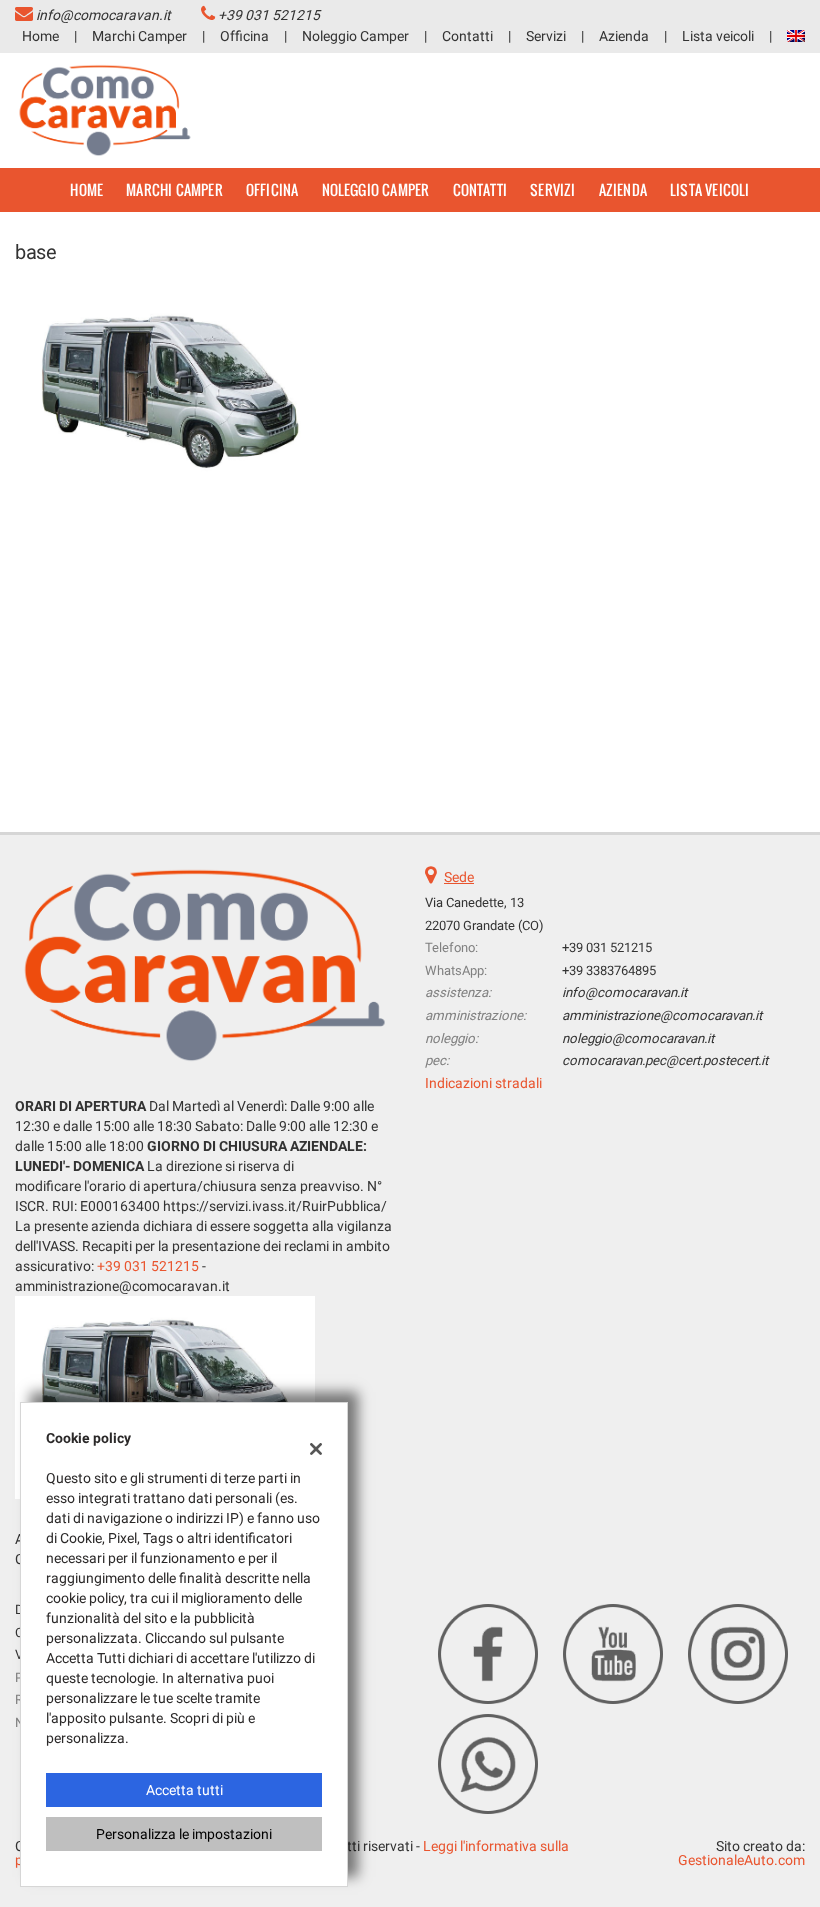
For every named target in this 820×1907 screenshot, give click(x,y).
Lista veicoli (718, 36)
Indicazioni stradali (483, 1083)
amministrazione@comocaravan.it (662, 1015)
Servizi (546, 36)
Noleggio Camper (355, 36)
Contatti (467, 36)
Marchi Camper (139, 36)
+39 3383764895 (609, 970)
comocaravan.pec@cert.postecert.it (665, 1060)
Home (40, 36)
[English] (796, 35)
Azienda (624, 36)
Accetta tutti (184, 1790)
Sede (459, 877)
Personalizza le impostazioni (184, 1834)
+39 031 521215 (269, 15)
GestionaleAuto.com (741, 1860)
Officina (244, 36)
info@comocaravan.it (103, 15)
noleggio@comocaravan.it (638, 1038)
